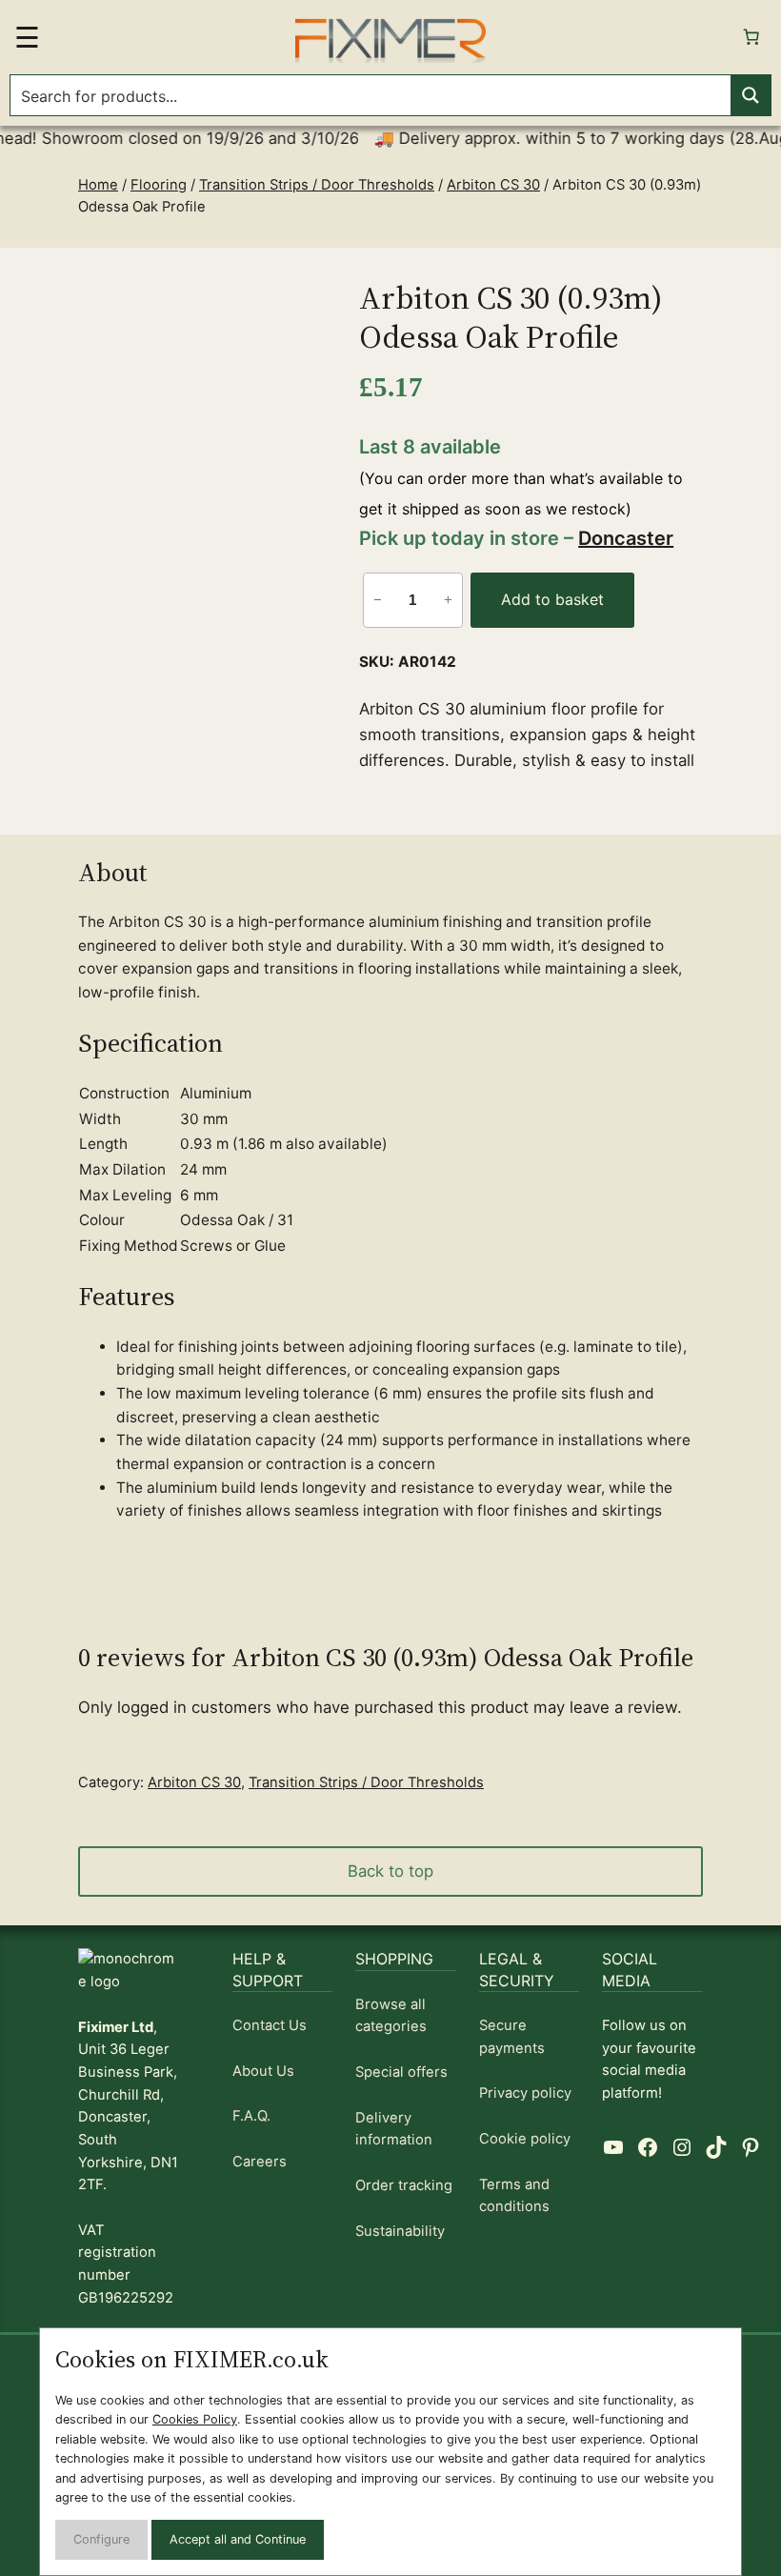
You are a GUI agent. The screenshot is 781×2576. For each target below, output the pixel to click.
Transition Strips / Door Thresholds (317, 185)
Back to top (390, 1871)
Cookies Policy (195, 2419)
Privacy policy (525, 2093)
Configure (101, 2539)
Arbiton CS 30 (493, 185)
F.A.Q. (251, 2116)
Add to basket (552, 599)
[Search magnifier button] (751, 95)
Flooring (159, 185)
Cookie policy (525, 2139)
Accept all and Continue (238, 2539)
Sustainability (400, 2231)
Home (98, 185)
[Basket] (751, 37)
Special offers (401, 2072)
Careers (260, 2162)
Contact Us (270, 2025)
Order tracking (404, 2185)
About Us (263, 2071)
